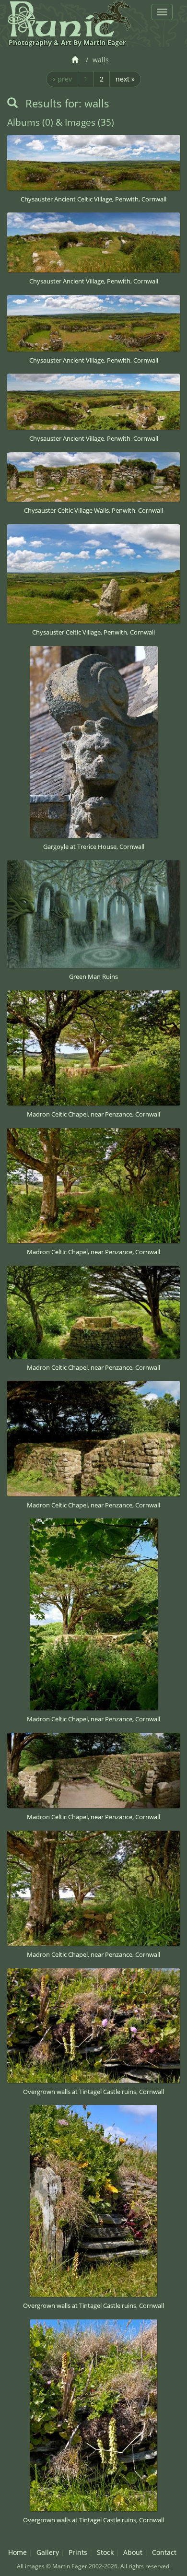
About (133, 2552)
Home (18, 2552)
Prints (78, 2552)
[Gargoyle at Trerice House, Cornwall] (93, 742)
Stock (105, 2552)
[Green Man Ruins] (93, 914)
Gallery (48, 2552)
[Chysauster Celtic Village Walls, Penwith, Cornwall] (93, 477)
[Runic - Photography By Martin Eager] (69, 18)
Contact (164, 2552)
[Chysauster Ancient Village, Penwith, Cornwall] (93, 242)
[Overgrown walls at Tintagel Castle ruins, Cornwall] (93, 2026)
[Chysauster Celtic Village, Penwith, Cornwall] (93, 574)
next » (125, 79)
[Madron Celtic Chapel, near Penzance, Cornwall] (93, 1048)
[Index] (76, 60)
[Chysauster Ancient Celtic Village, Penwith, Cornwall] (93, 162)
